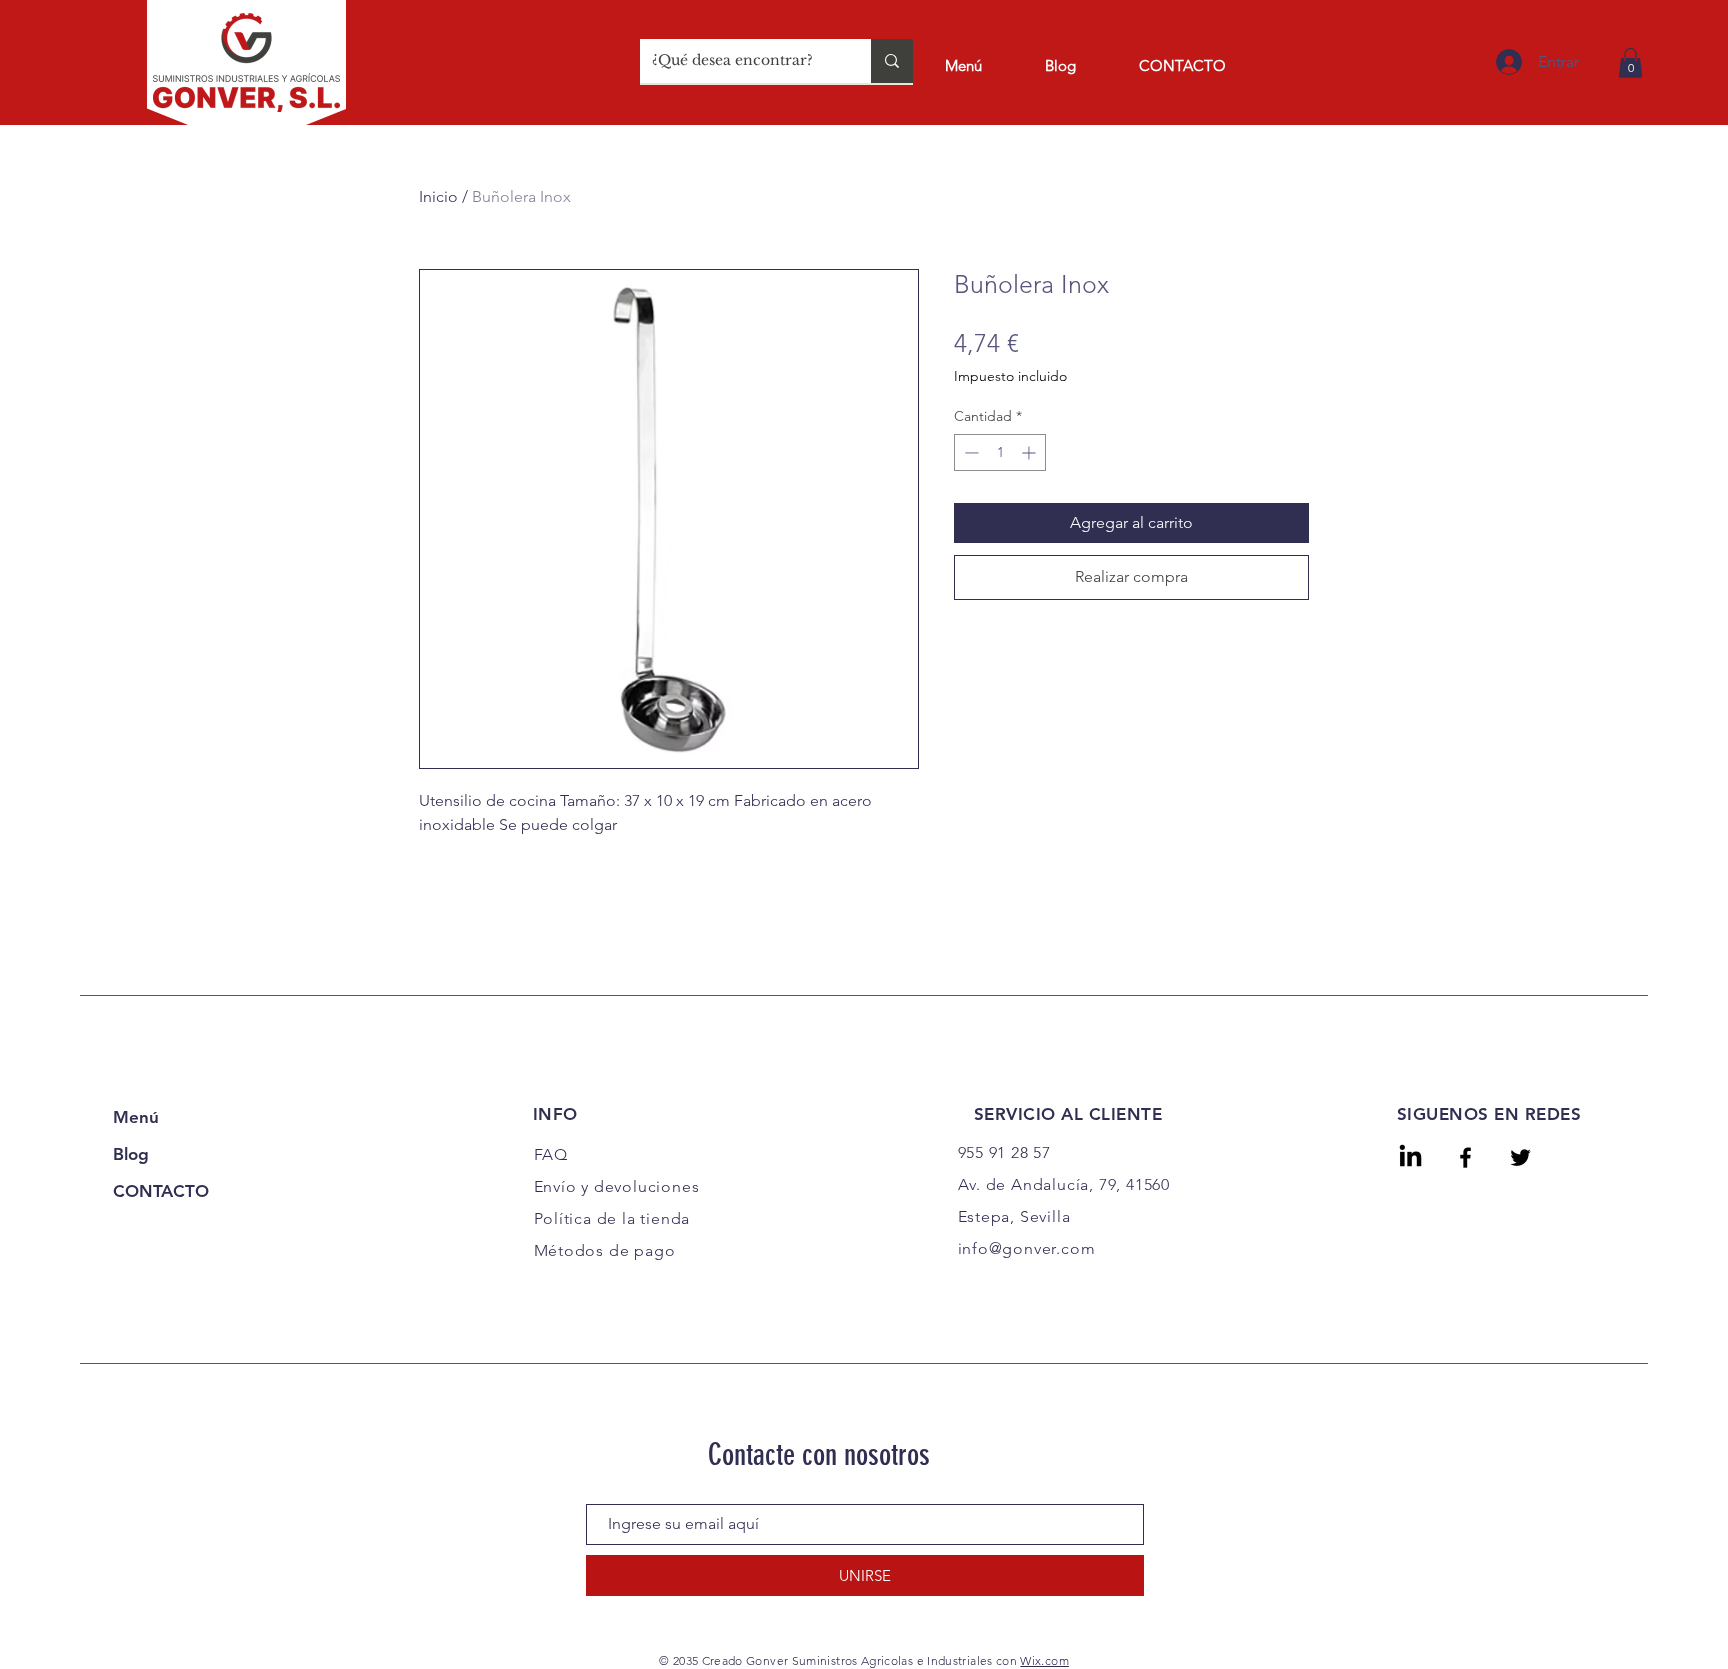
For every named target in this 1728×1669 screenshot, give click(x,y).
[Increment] (1030, 452)
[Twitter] (1520, 1157)
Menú (136, 1117)
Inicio (438, 196)
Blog (131, 1154)
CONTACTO (161, 1191)
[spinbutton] (1000, 452)
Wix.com (1044, 1660)
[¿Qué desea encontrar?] (892, 61)
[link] (1630, 63)
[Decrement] (969, 452)
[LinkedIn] (1410, 1157)
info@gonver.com (1027, 1248)
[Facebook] (1465, 1157)
